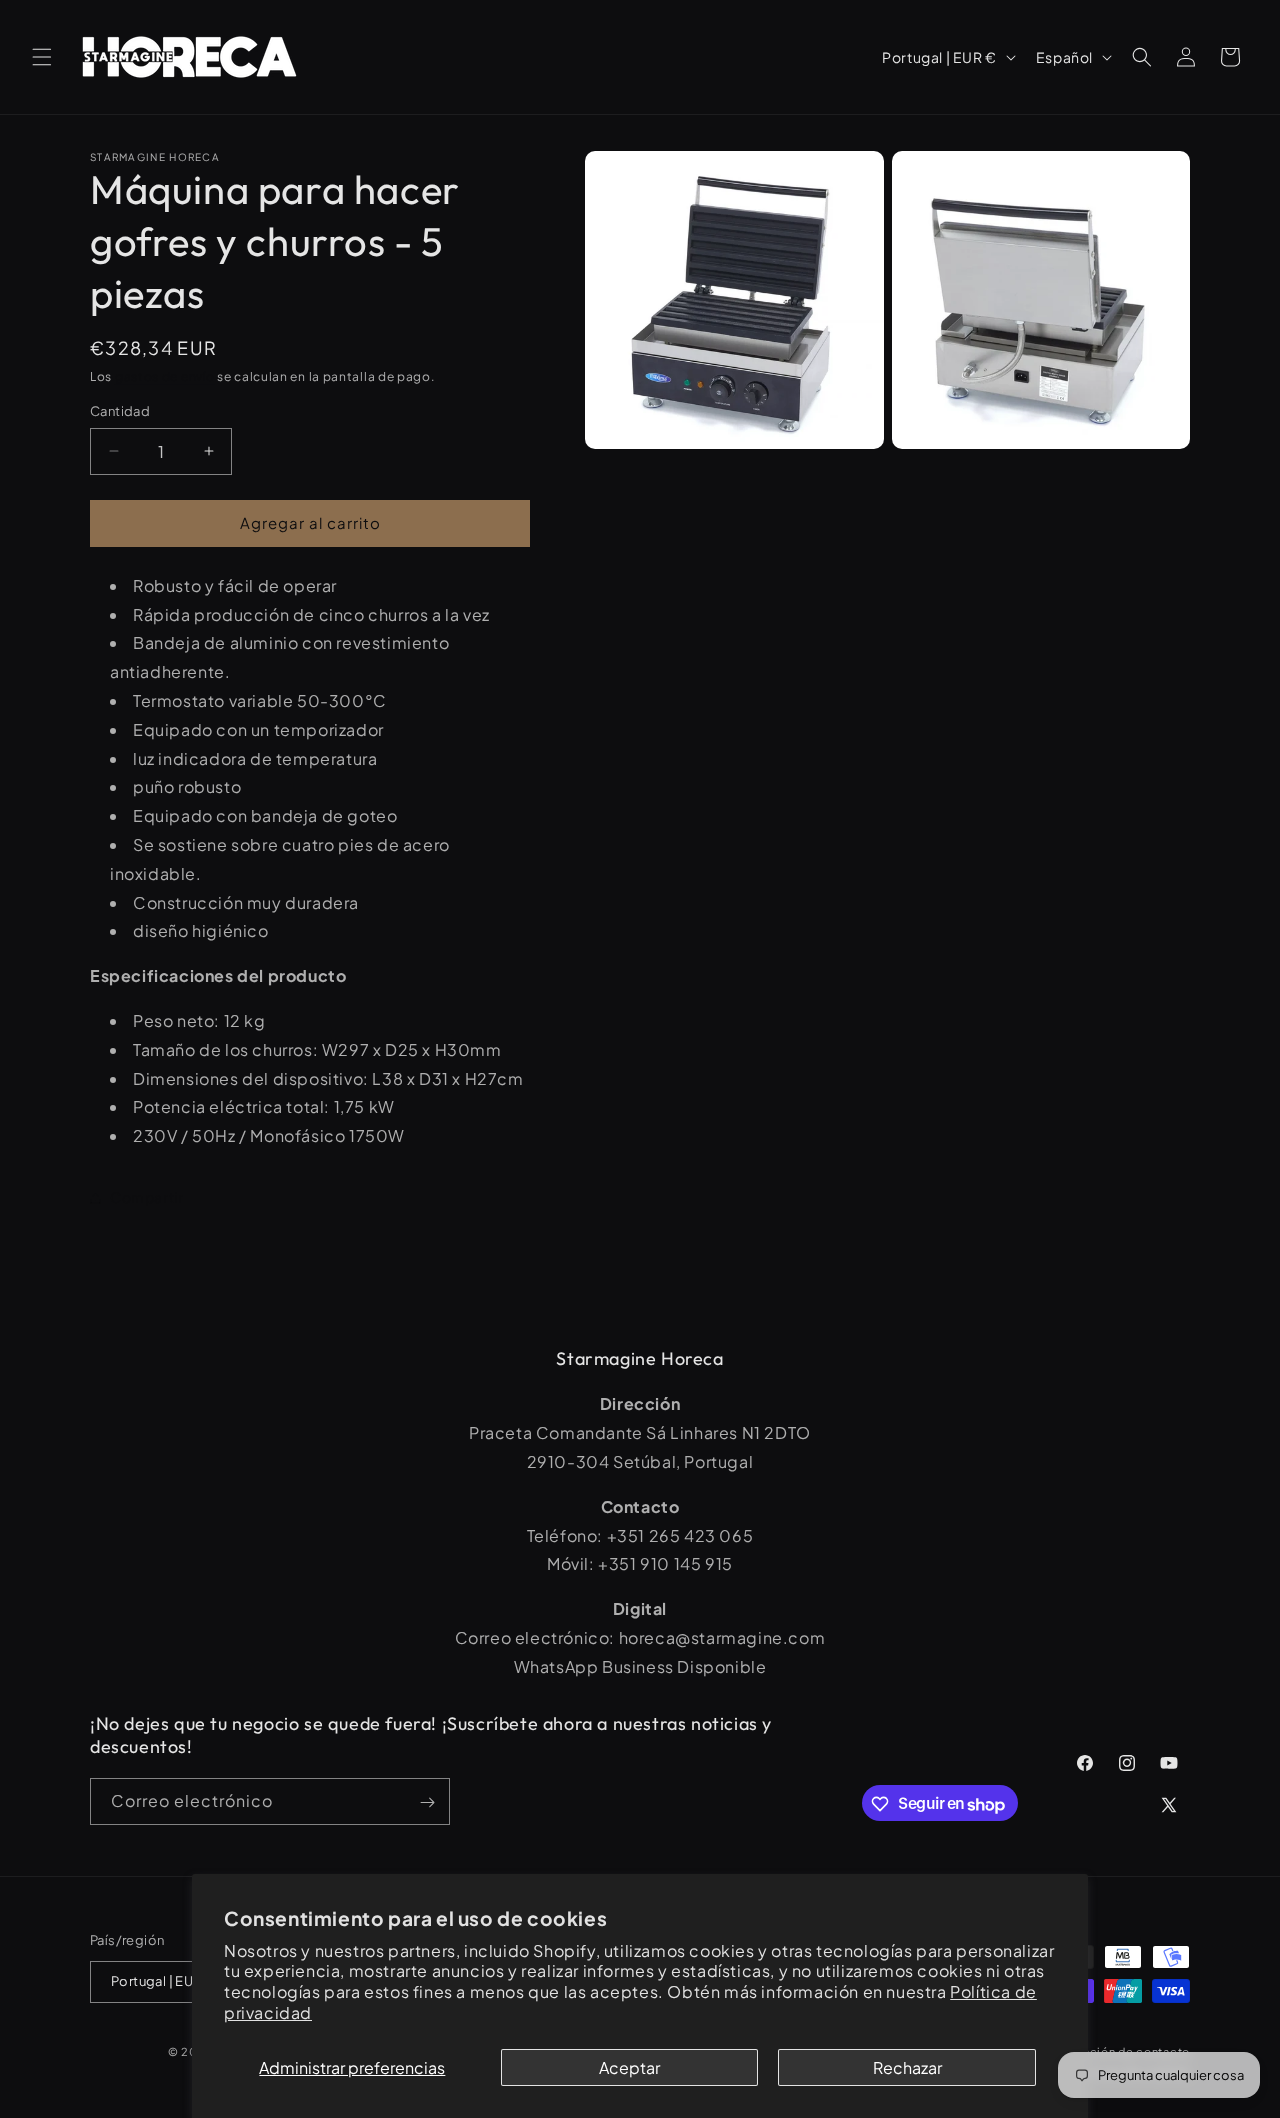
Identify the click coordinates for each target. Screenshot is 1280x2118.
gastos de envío (165, 376)
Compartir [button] (146, 1197)
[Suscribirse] (427, 1802)
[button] (42, 57)
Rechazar (907, 2067)
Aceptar (629, 2067)
